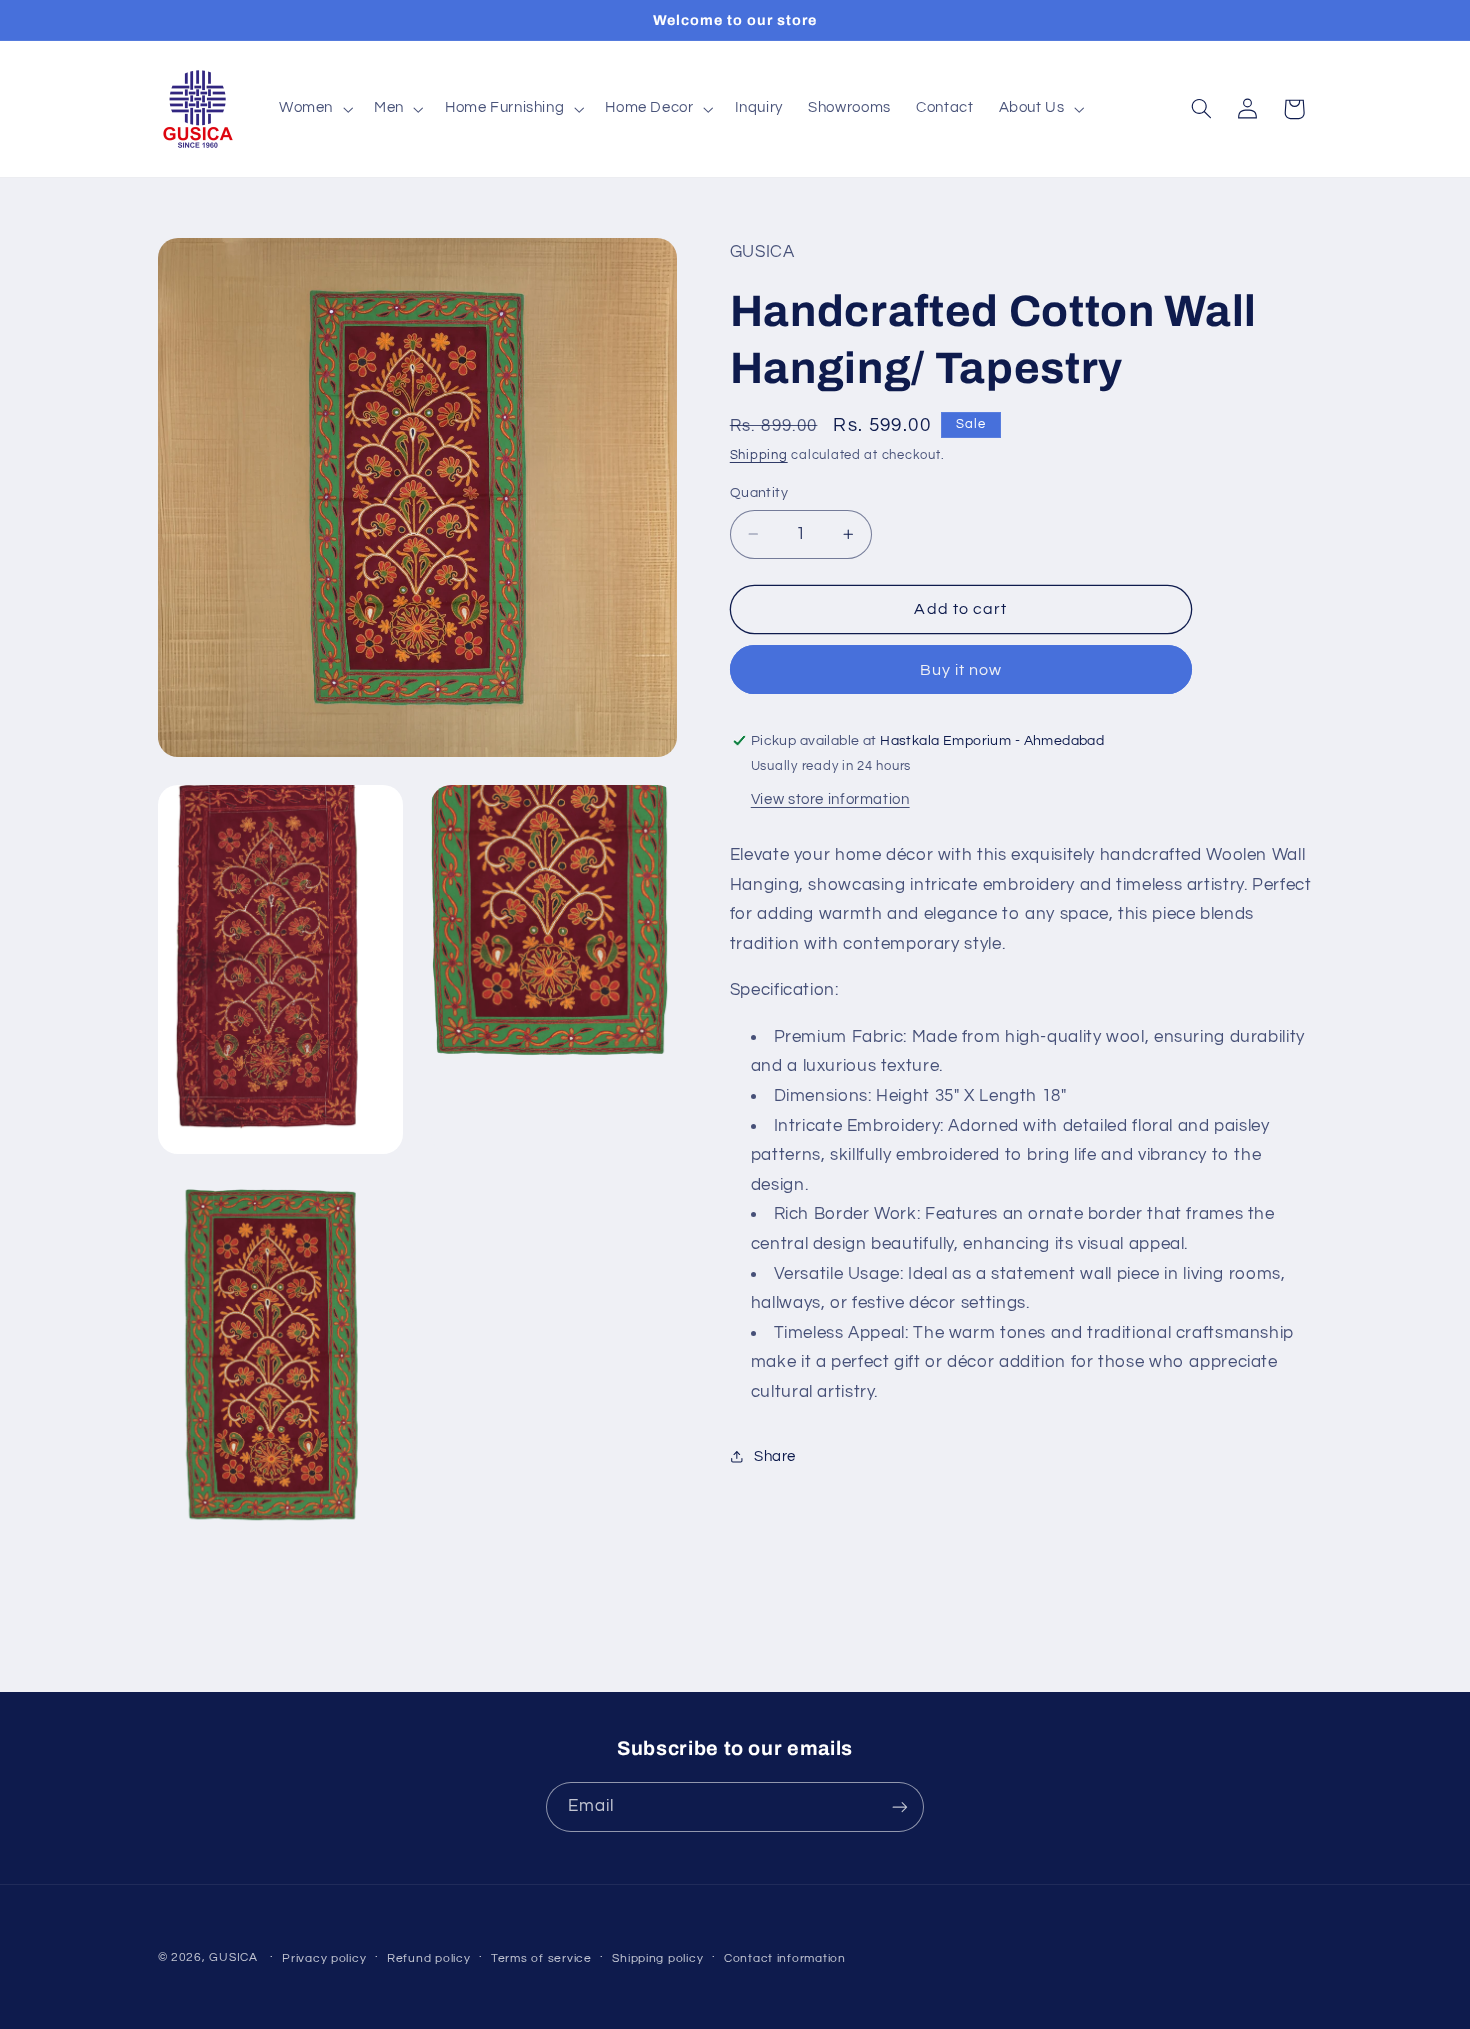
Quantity (759, 493)
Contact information (785, 1958)
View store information (830, 798)
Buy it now (961, 669)
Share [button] (775, 1456)
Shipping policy (657, 1958)
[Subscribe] (900, 1806)
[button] (313, 109)
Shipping (759, 455)
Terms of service (541, 1958)
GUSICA (233, 1957)
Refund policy (429, 1958)
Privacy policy (324, 1958)
